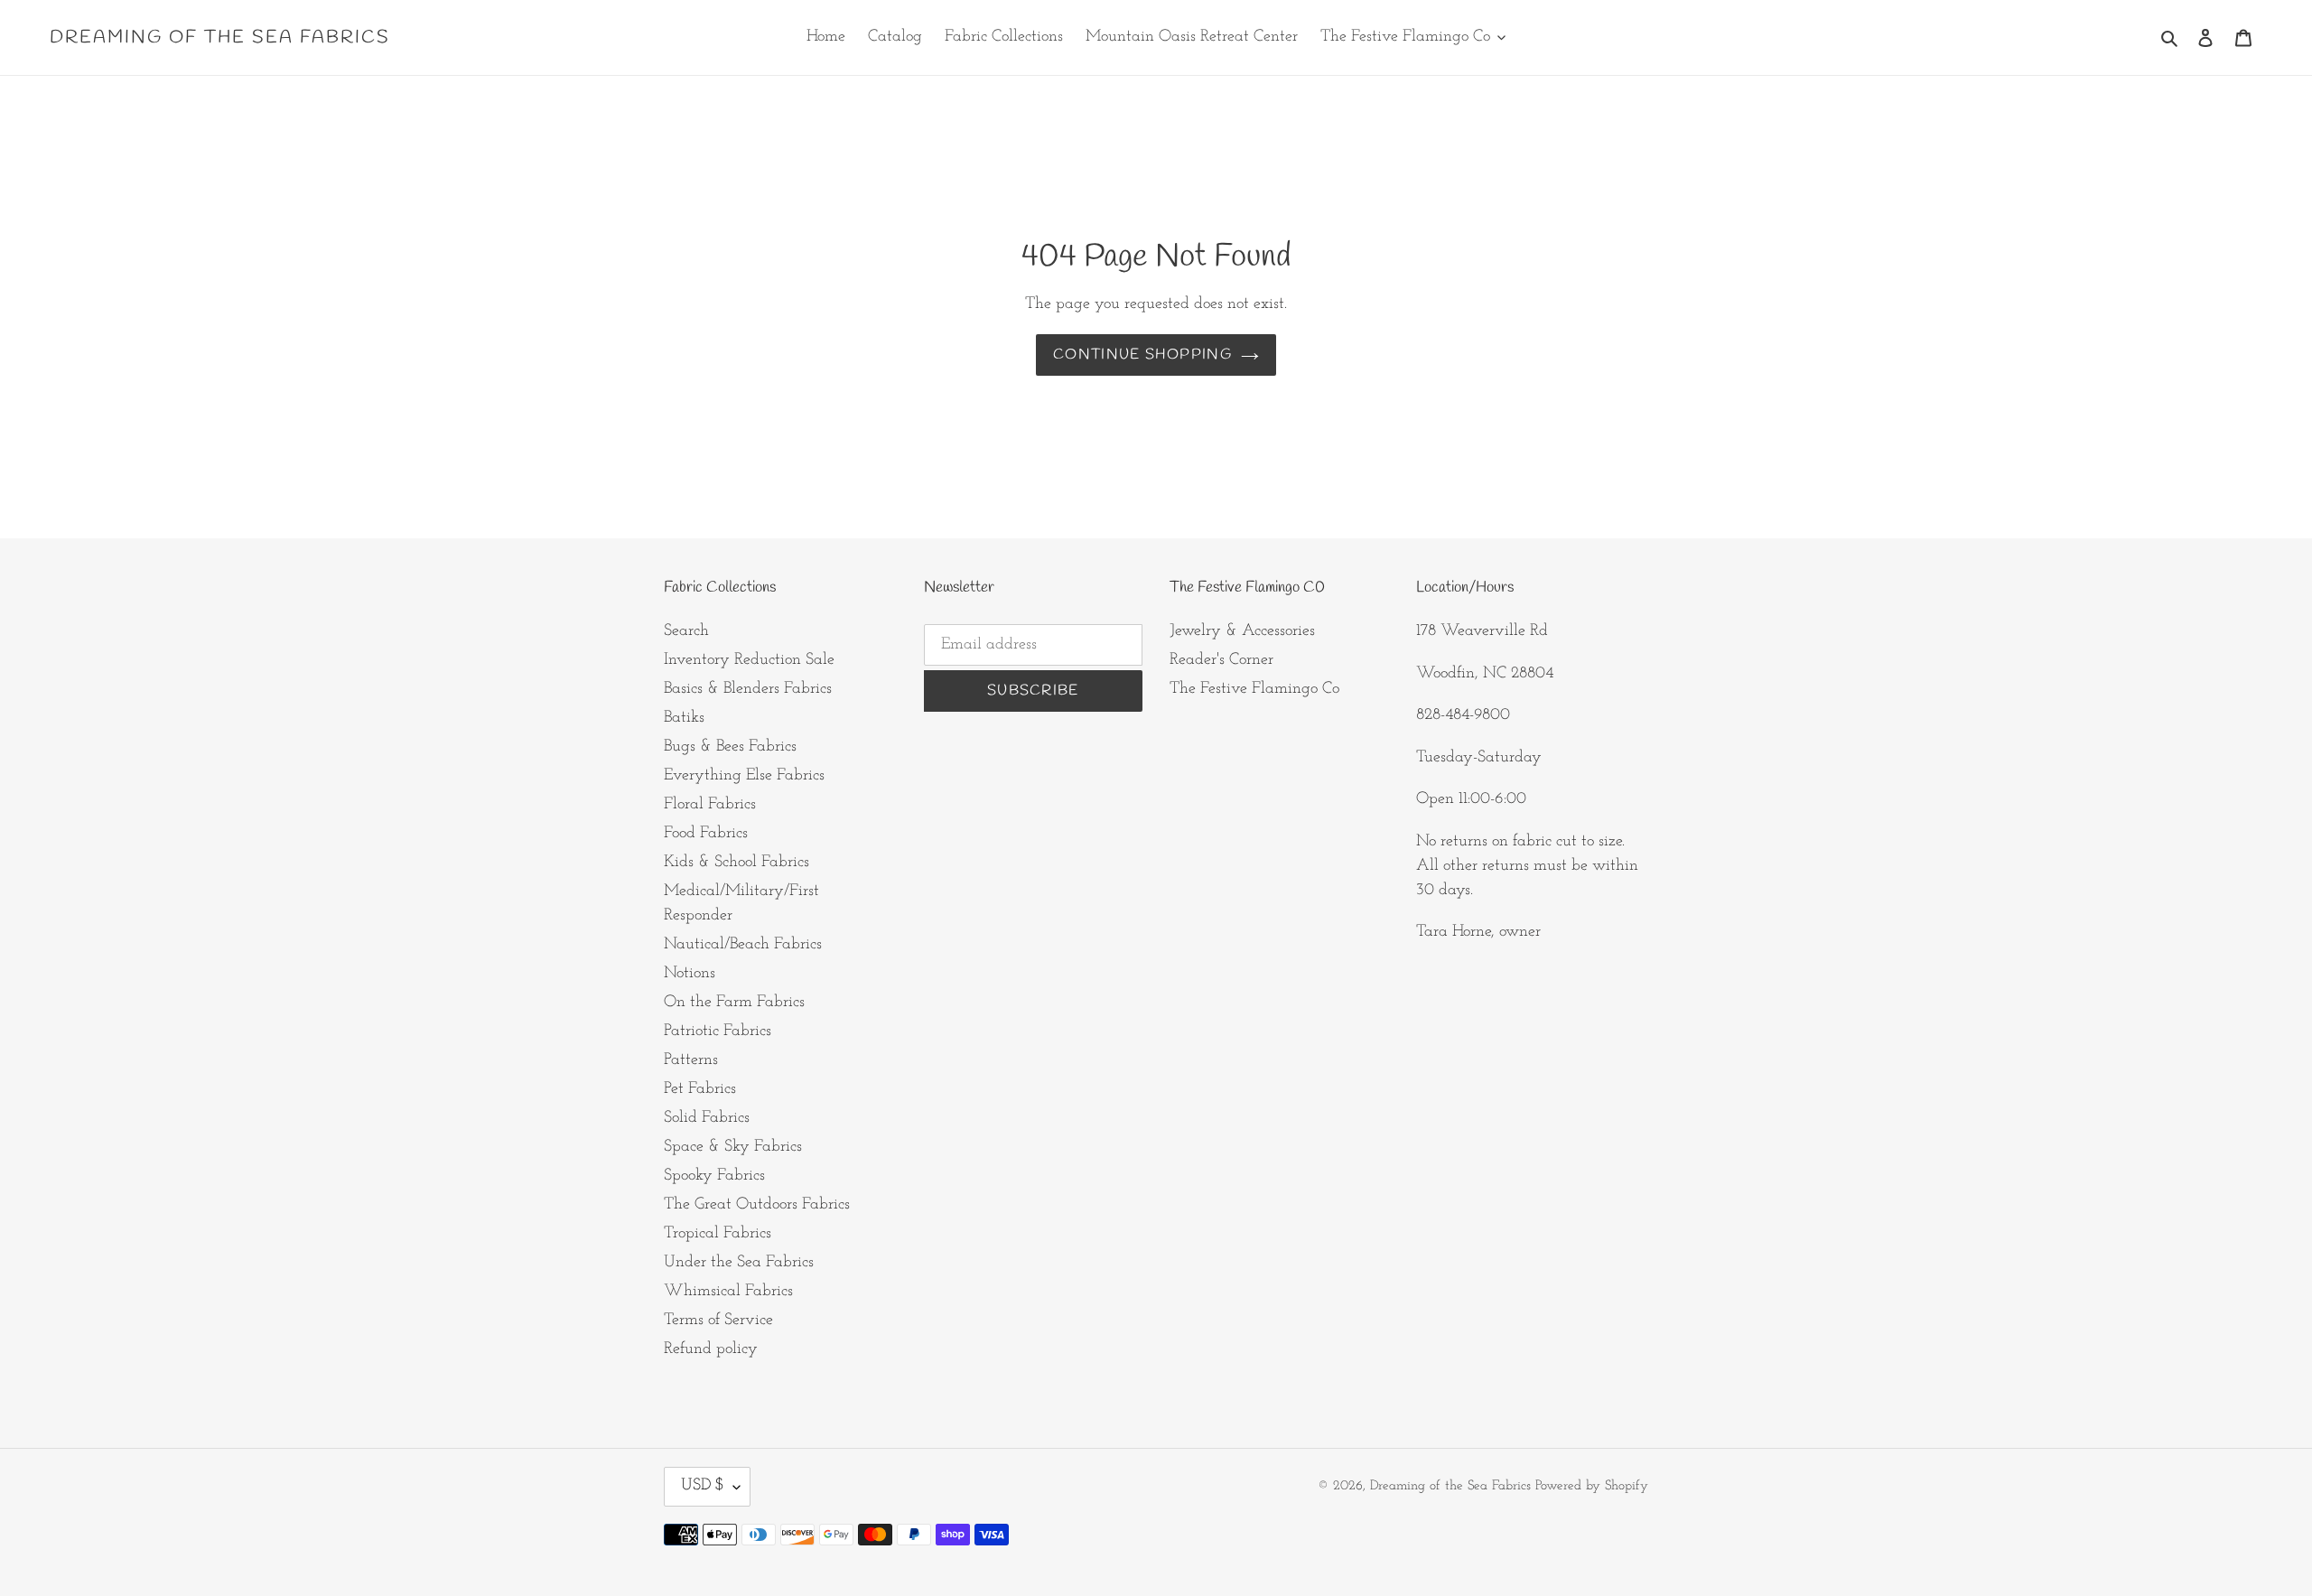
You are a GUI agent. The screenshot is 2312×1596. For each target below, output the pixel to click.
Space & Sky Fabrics (733, 1147)
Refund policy (711, 1349)
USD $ (703, 1486)
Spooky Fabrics (714, 1176)
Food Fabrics (706, 834)
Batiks (684, 718)
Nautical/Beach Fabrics (743, 945)
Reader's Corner (1221, 660)
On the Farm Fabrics (734, 1003)
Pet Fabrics (700, 1089)
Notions (690, 974)
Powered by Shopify (1592, 1486)
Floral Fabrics (710, 805)
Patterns (691, 1060)
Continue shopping (1142, 355)
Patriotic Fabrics (718, 1031)
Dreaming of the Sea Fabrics (220, 38)
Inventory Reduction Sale (749, 660)
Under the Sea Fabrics (739, 1263)
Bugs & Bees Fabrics (730, 747)
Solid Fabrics (707, 1118)
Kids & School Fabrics (736, 863)
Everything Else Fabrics (744, 776)
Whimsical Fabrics (728, 1292)
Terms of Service (718, 1321)
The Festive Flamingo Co (1254, 689)
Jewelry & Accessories (1242, 631)
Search (686, 631)
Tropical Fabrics (718, 1234)
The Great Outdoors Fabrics (757, 1205)
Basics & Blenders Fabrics (748, 689)
